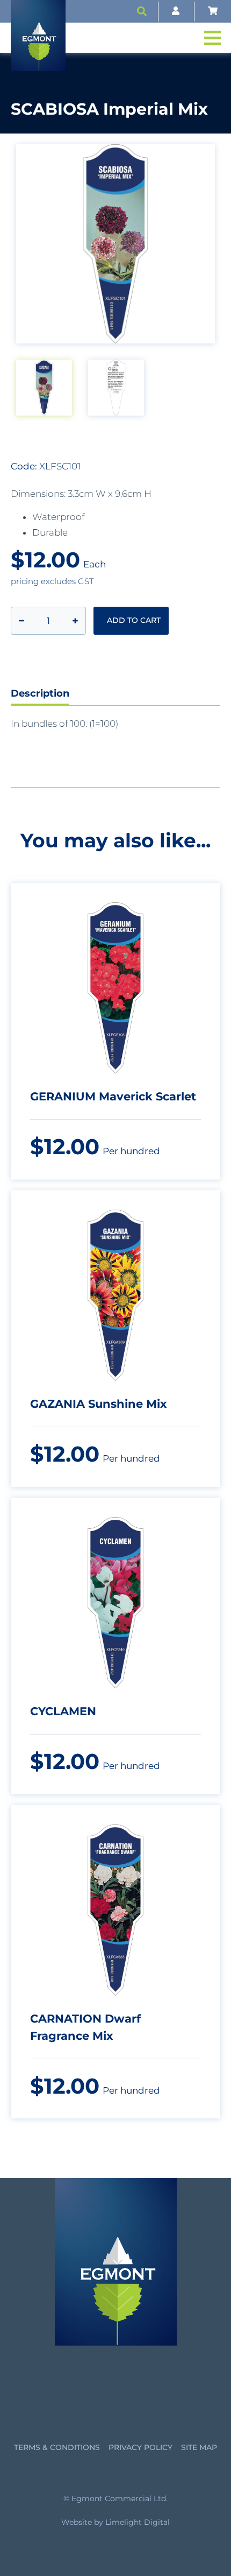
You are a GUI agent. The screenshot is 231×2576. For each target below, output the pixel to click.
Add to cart (134, 620)
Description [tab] (40, 693)
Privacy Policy (140, 2447)
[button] (142, 11)
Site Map (199, 2447)
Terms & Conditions (57, 2447)
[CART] (213, 11)
